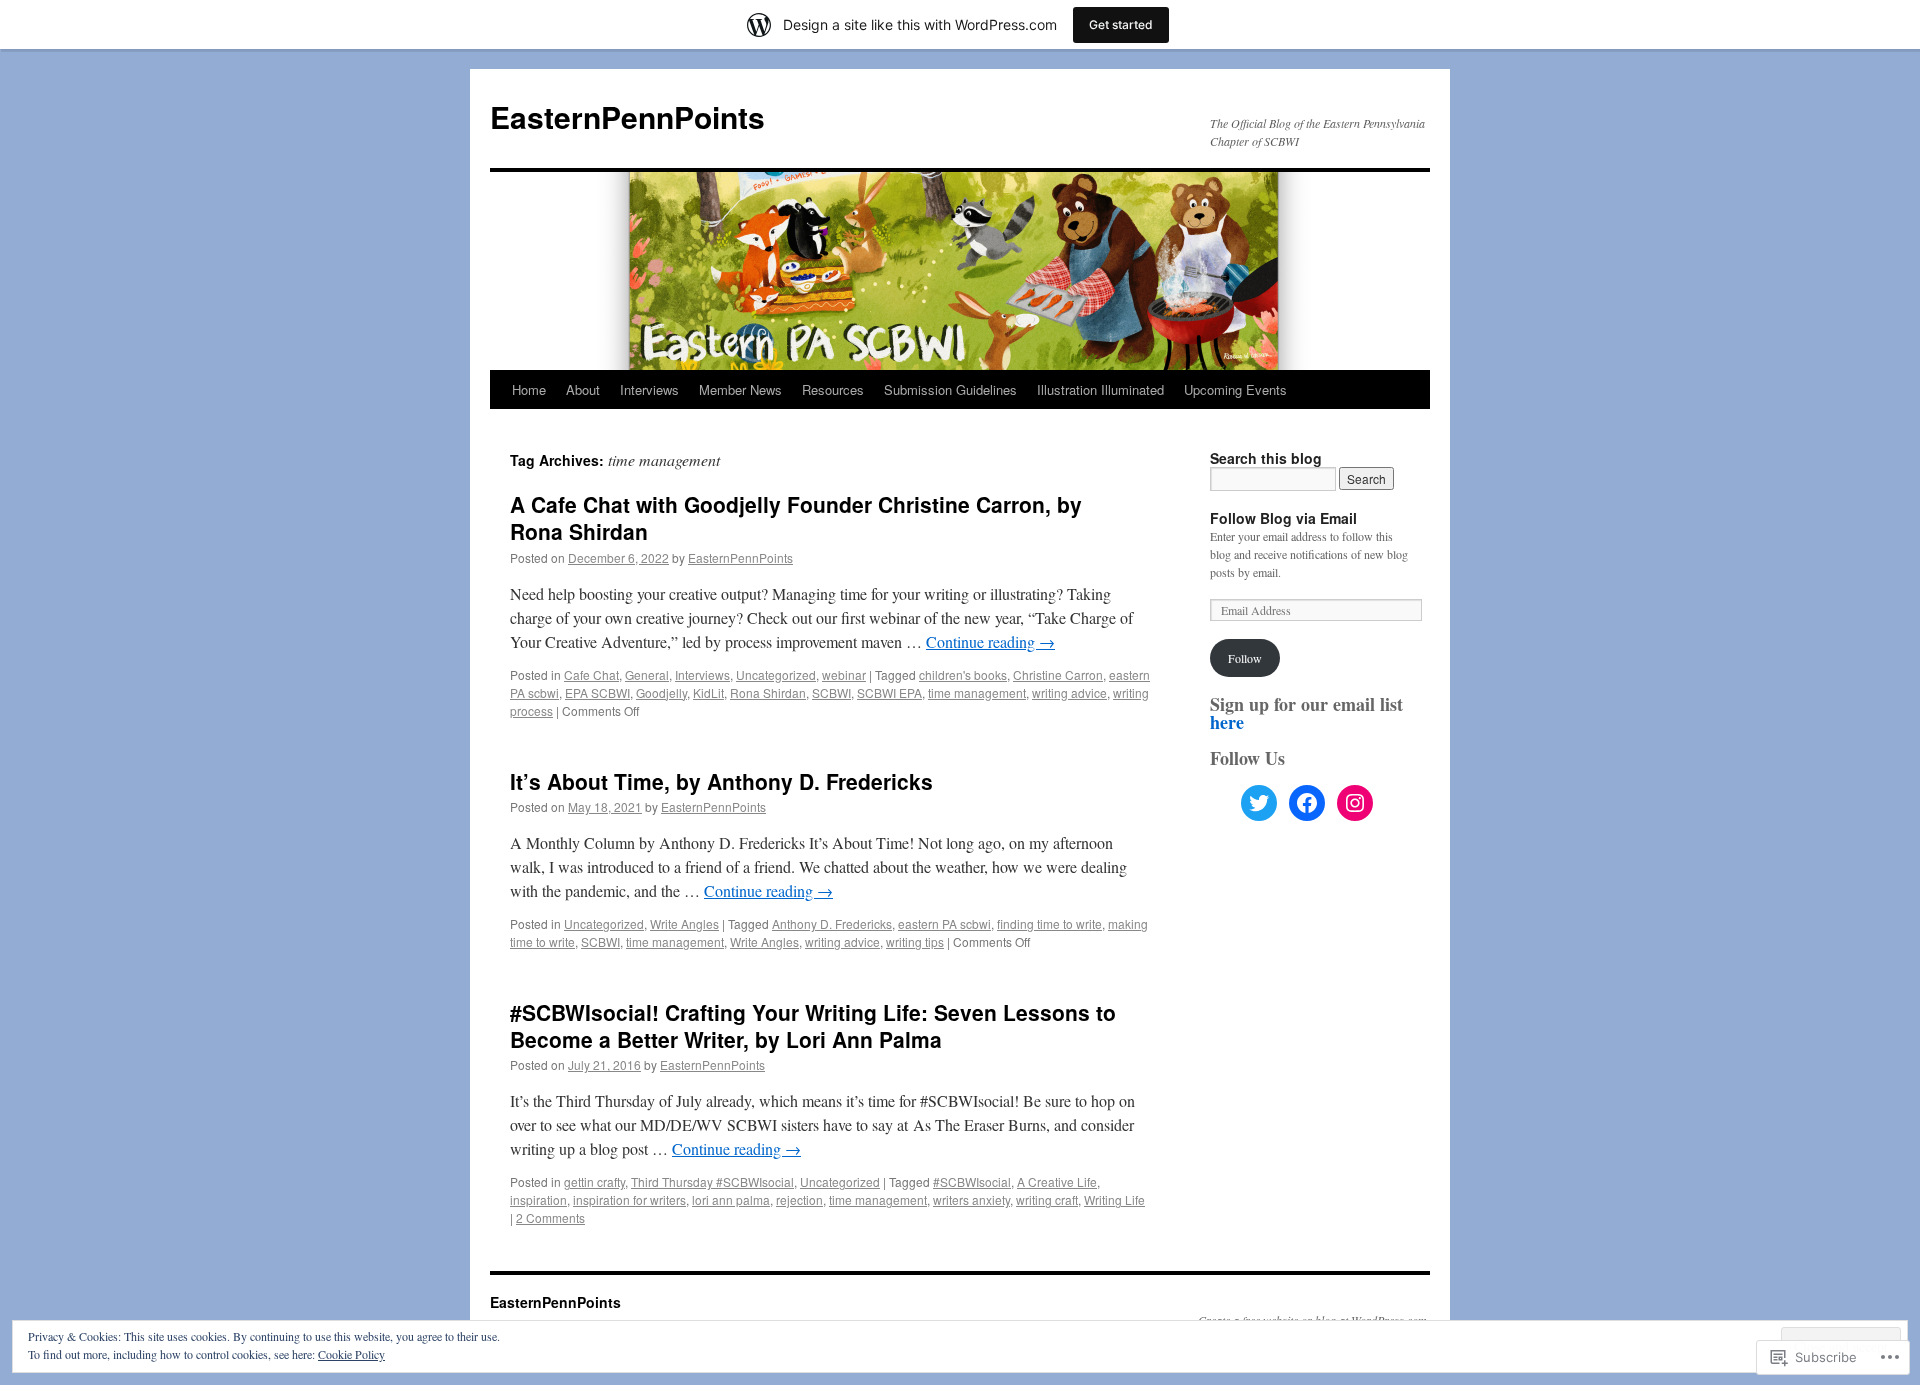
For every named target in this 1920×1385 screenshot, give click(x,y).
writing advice (1069, 692)
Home (529, 389)
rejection (799, 1199)
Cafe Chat (591, 674)
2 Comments (550, 1217)
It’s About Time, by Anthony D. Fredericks (721, 781)
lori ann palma (731, 1199)
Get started (1121, 24)
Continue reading (990, 641)
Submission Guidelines (950, 389)
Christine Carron (1058, 674)
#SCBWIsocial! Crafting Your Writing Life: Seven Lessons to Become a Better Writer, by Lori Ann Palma (813, 1025)
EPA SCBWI (597, 692)
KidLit (708, 692)
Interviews (649, 389)
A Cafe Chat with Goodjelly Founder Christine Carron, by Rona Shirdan (796, 517)
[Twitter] (1259, 803)
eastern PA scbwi (944, 923)
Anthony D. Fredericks (832, 923)
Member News (740, 389)
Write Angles (684, 923)
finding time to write (1049, 923)
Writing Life (1114, 1199)
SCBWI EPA (889, 692)
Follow (1245, 658)
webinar (844, 674)
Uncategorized (776, 674)
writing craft (1047, 1199)
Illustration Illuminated (1100, 389)
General (647, 674)
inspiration (538, 1199)
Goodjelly (661, 692)
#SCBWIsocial (972, 1181)
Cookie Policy (351, 1354)
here (1227, 722)
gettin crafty (594, 1181)
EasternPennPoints (627, 116)
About (583, 389)
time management (977, 692)
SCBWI (831, 692)
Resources (833, 389)
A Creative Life (1057, 1181)
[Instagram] (1355, 803)
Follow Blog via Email (1283, 518)
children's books (963, 674)
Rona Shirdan (768, 692)
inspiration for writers (629, 1199)
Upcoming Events (1235, 389)
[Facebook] (1307, 803)
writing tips (915, 941)
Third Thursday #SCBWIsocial (712, 1181)
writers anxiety (971, 1199)
